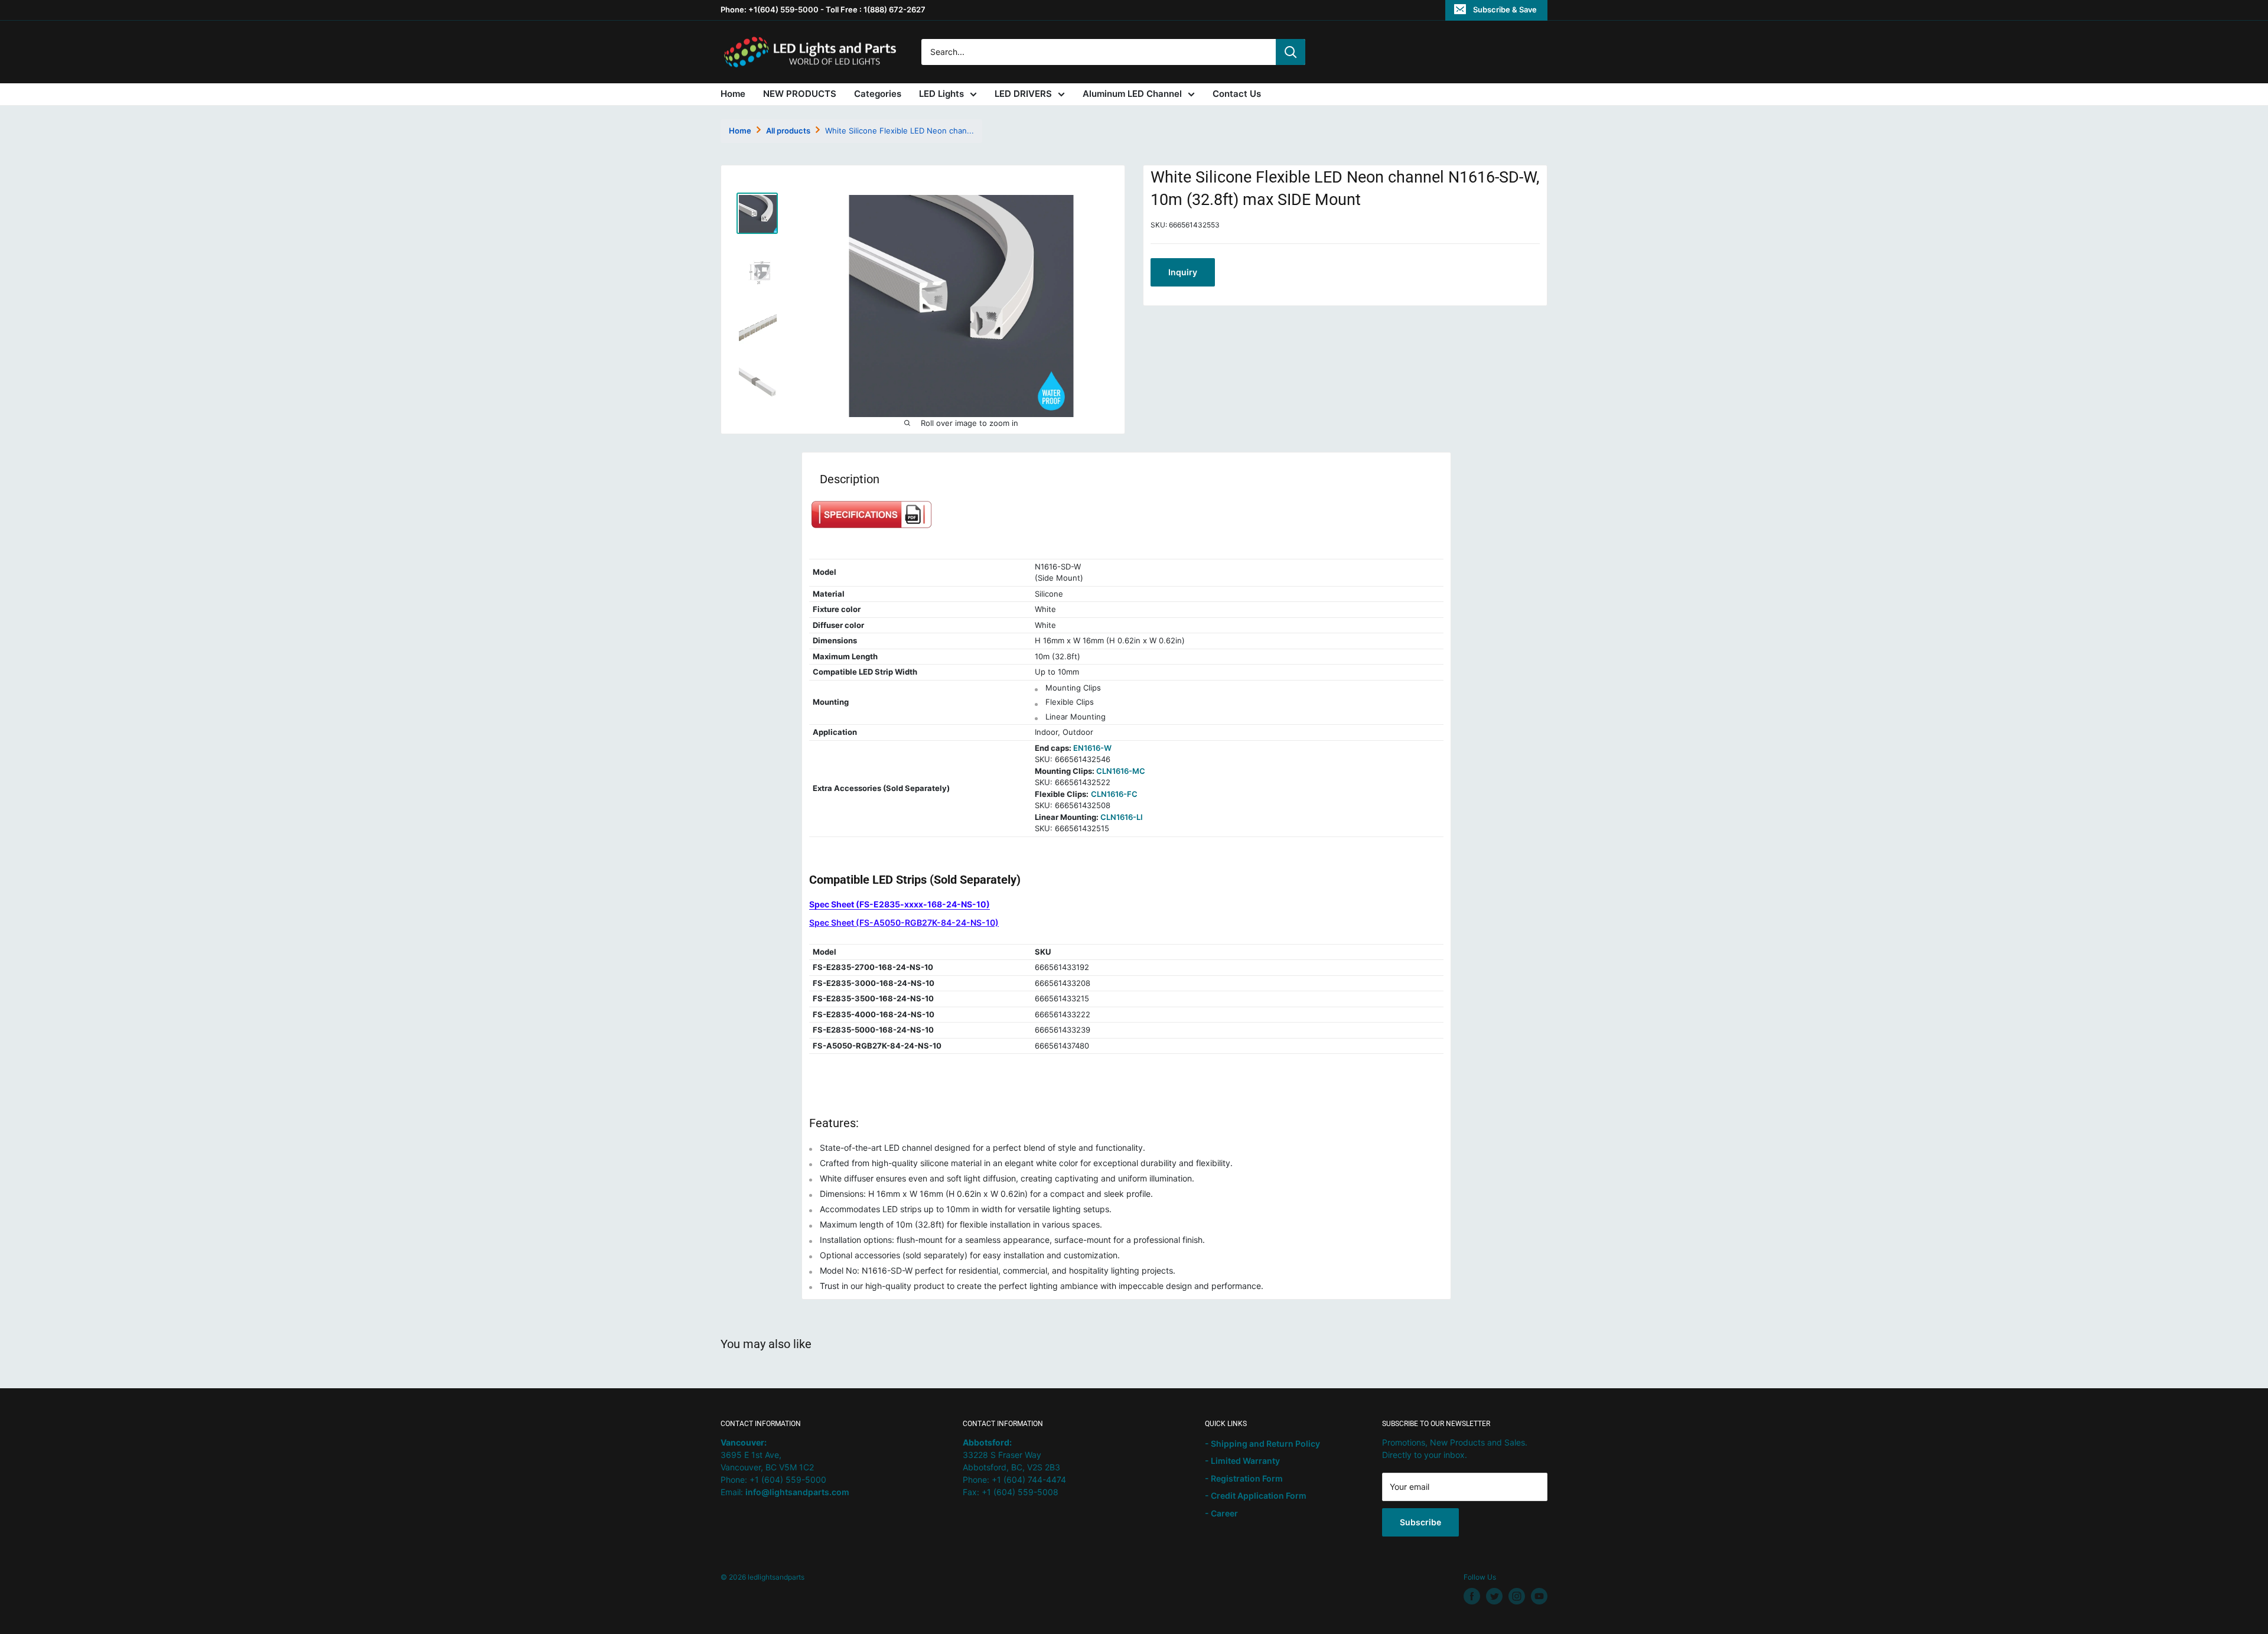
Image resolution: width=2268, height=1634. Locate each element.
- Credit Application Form (1256, 1495)
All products (788, 131)
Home (733, 94)
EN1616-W (1092, 748)
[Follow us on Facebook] (1472, 1596)
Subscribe (1420, 1522)
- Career (1221, 1513)
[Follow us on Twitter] (1494, 1596)
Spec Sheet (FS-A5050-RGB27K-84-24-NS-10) (904, 922)
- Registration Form (1244, 1478)
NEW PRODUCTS (800, 94)
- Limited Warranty (1242, 1461)
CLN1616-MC (1121, 771)
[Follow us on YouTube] (1539, 1596)
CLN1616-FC (1114, 794)
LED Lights (941, 94)
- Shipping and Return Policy (1262, 1443)
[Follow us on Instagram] (1517, 1596)
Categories (878, 94)
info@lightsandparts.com (797, 1492)
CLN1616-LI (1122, 817)
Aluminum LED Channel (1132, 94)
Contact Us (1237, 94)
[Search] (1291, 52)
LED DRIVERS (1023, 94)
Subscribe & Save (1505, 9)
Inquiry (1183, 272)
